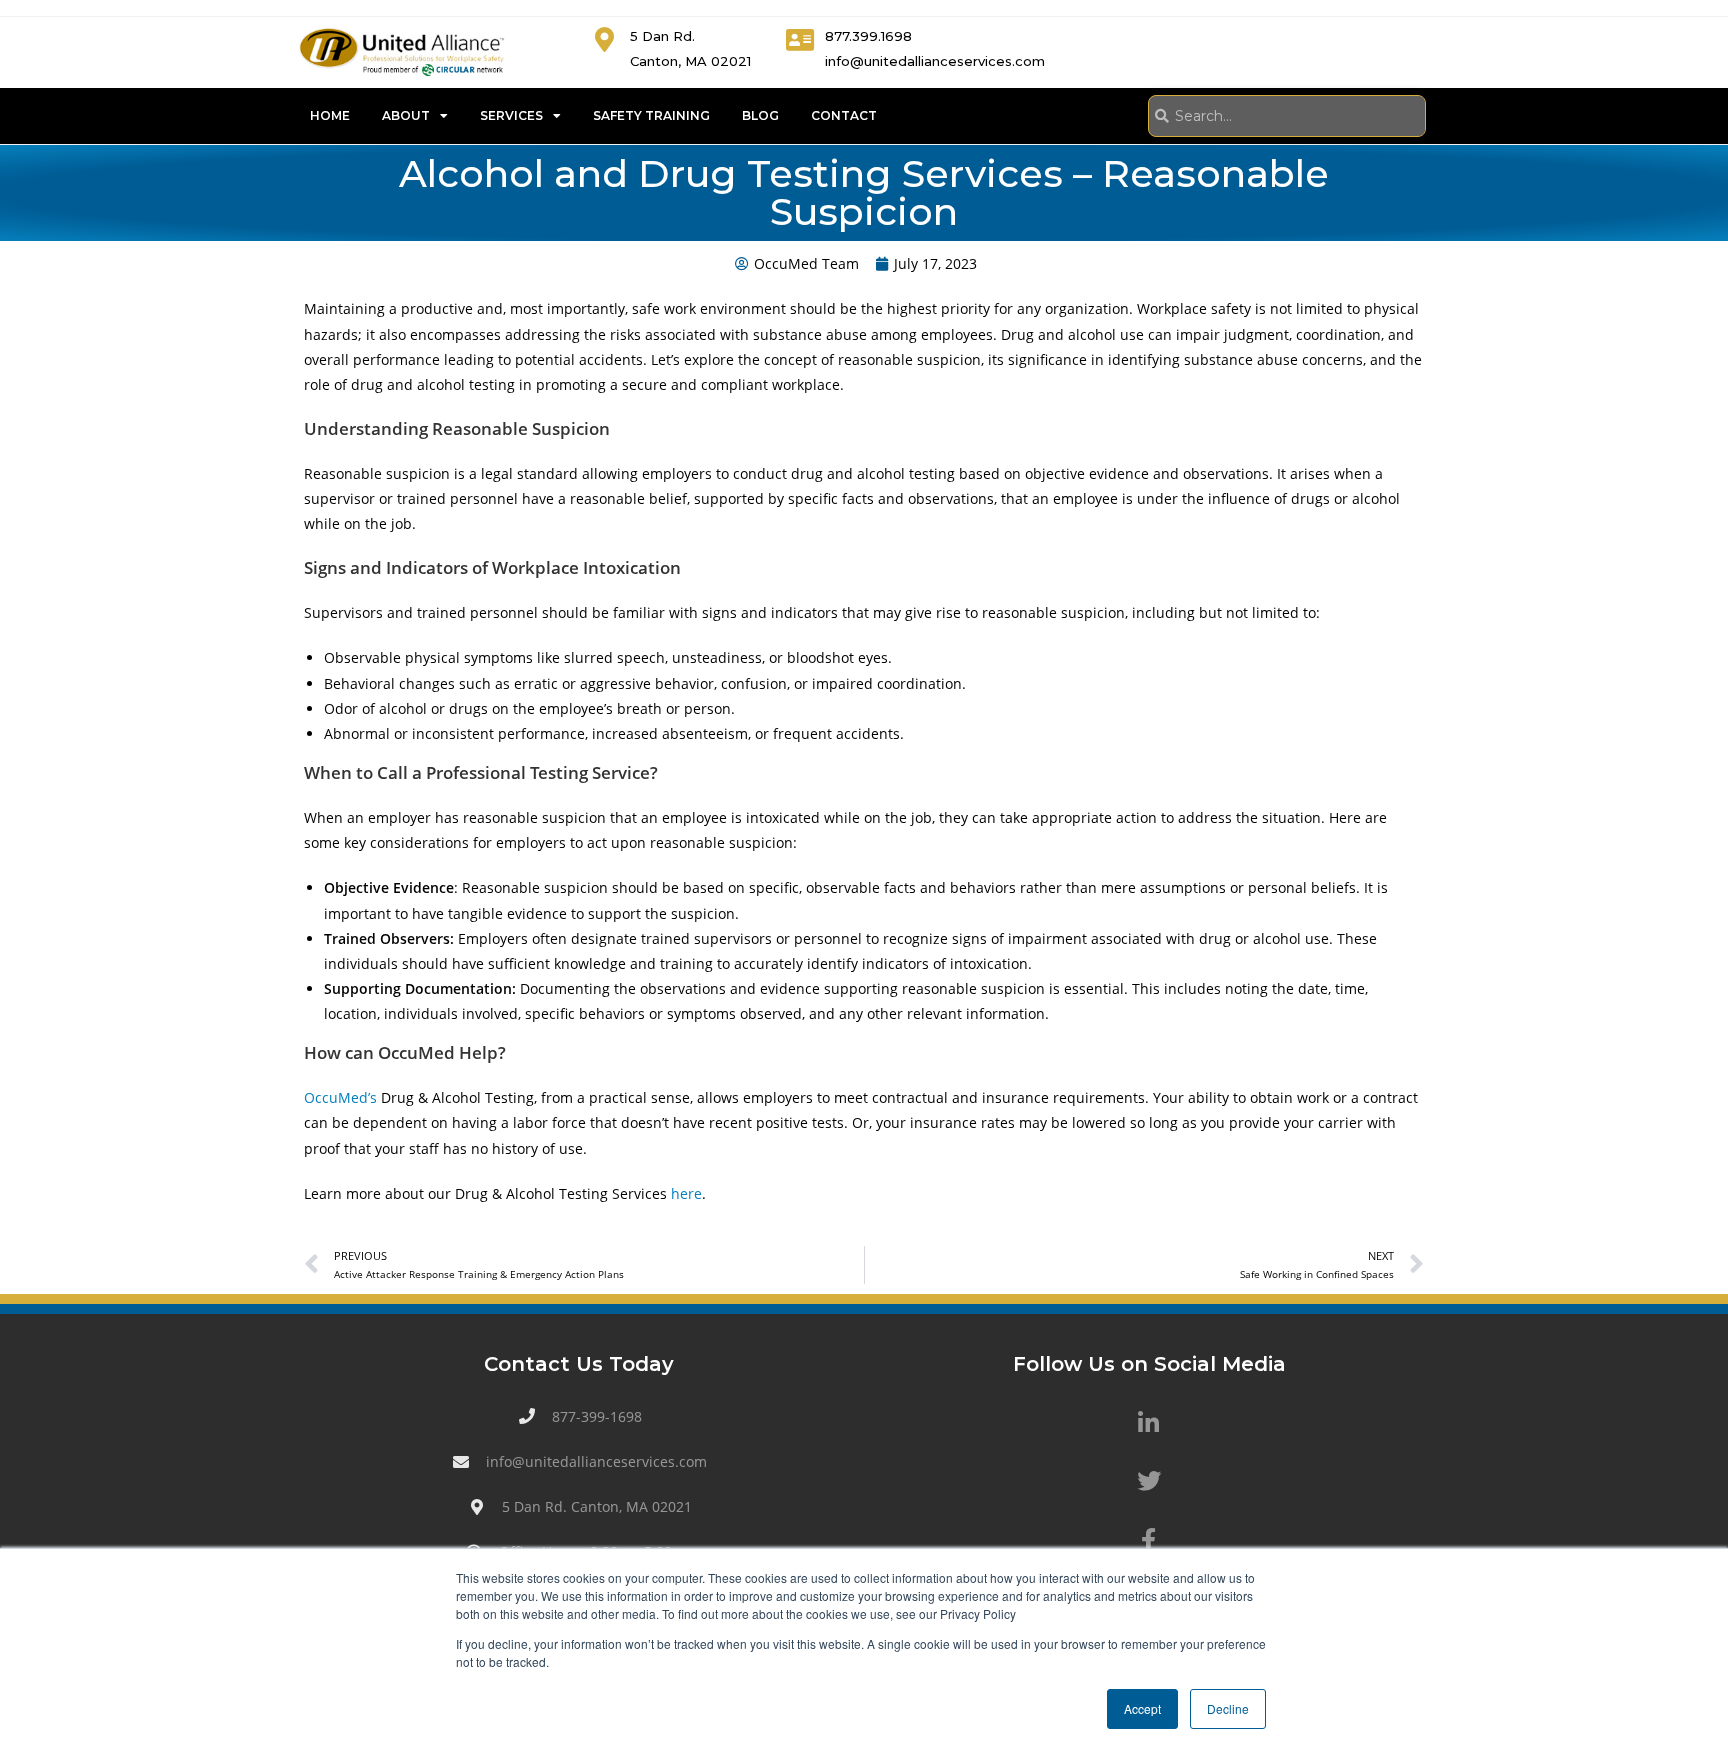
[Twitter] (1149, 1481)
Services (511, 115)
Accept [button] (1142, 1708)
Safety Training (651, 115)
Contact (844, 115)
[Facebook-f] (1149, 1540)
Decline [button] (1228, 1708)
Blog (760, 115)
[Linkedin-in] (1149, 1423)
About (406, 115)
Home (330, 115)
